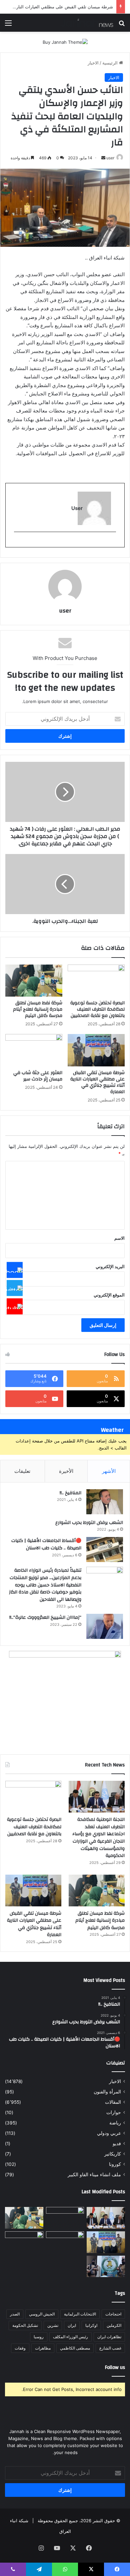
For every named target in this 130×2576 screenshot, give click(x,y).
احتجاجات (113, 2314)
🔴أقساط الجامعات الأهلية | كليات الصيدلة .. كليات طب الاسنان (46, 1544)
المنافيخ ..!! (70, 1493)
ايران (72, 2325)
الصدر (15, 2314)
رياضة (115, 2123)
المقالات (113, 2102)
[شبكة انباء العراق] (87, 23)
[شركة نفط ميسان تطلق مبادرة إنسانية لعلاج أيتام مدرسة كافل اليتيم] (34, 981)
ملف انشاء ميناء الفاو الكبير (94, 2175)
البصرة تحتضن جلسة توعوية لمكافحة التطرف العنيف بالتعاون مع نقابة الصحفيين (97, 1009)
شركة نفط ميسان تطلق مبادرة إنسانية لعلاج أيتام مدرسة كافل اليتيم (38, 1009)
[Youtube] (15, 1306)
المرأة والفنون (107, 2092)
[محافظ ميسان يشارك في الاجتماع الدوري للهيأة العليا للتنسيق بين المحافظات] (24, 2242)
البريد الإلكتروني (110, 1266)
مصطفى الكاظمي (75, 2348)
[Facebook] (15, 1270)
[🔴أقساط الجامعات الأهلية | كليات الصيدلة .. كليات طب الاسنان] (105, 1550)
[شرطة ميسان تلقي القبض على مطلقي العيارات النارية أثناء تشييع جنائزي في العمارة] (96, 1050)
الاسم (119, 1238)
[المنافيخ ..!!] (105, 1502)
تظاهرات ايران (109, 2337)
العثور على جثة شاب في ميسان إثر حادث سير (38, 1076)
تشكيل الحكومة (25, 2325)
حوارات (114, 2112)
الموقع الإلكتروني (109, 1295)
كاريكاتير (113, 2154)
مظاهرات (43, 2348)
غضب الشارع (110, 2348)
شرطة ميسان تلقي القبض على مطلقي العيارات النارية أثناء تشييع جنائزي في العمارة (97, 1082)
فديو (117, 2143)
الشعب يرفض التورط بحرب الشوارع (89, 1523)
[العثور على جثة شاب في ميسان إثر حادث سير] (34, 1050)
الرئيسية (111, 63)
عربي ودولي (109, 2133)
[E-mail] (112, 543)
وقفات (20, 2348)
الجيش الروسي (42, 2314)
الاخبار (93, 63)
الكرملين (114, 2325)
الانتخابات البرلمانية (80, 2314)
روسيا (39, 2337)
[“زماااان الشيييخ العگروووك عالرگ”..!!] (105, 1626)
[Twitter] (15, 1288)
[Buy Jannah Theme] (65, 42)
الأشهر (109, 1471)
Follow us (115, 2367)
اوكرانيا (91, 2325)
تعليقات (22, 1471)
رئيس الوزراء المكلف (70, 2337)
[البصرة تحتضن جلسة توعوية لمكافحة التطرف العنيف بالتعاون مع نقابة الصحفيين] (96, 981)
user (110, 158)
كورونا (115, 2164)
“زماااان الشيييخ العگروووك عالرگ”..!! (45, 1617)
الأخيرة (66, 1471)
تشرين (53, 2325)
